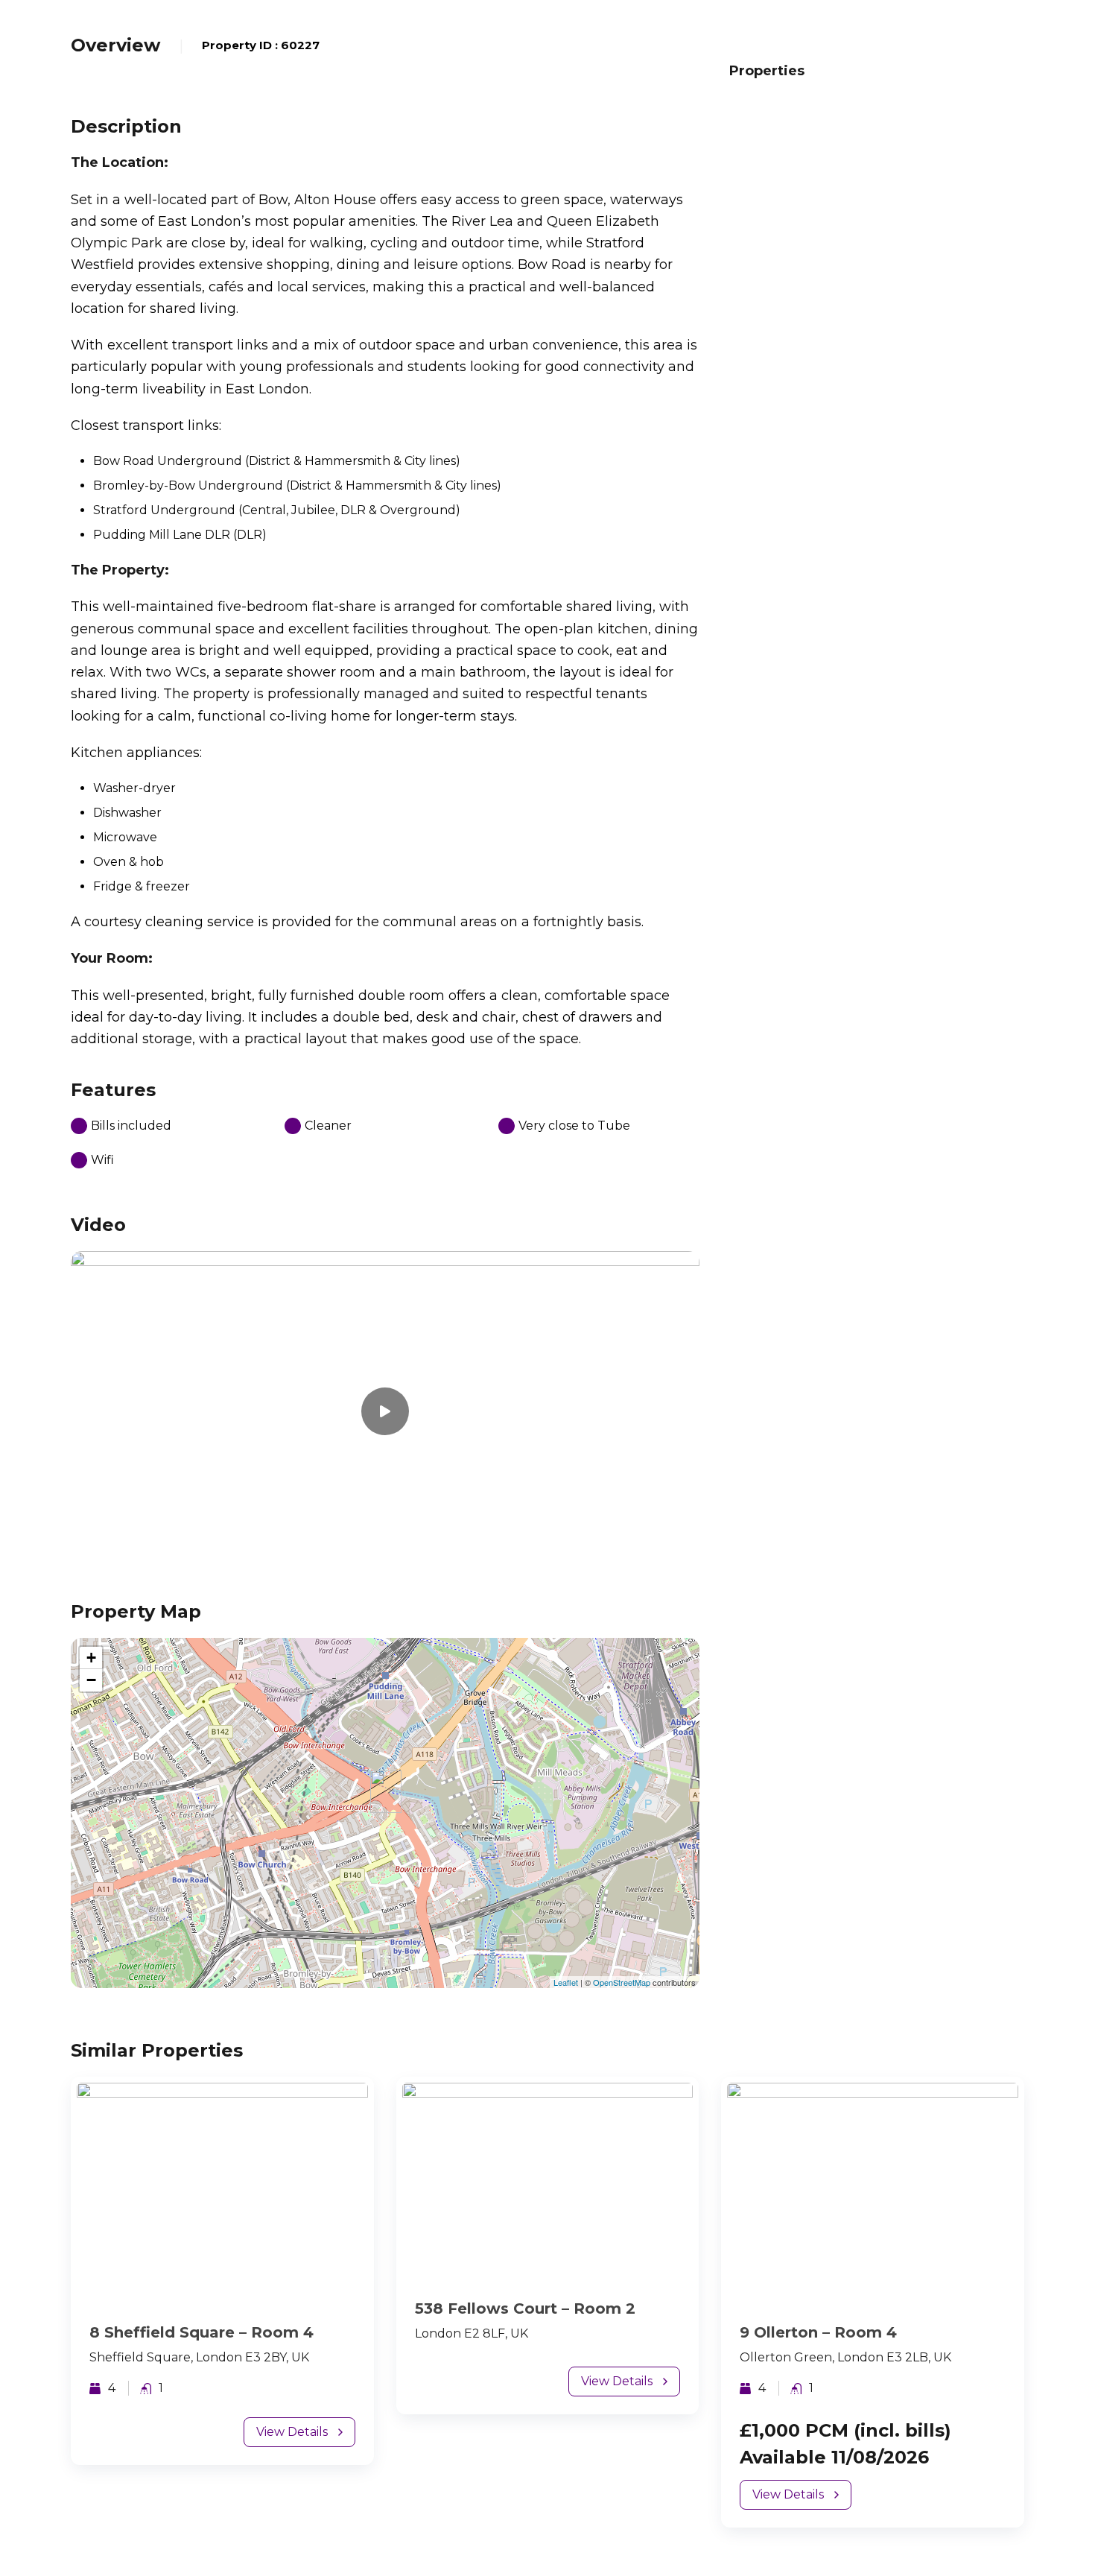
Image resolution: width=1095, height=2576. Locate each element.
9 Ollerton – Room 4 (818, 2332)
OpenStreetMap (622, 1982)
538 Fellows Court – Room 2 (525, 2308)
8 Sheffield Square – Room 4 (201, 2332)
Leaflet (566, 1982)
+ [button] (91, 1658)
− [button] (91, 1680)
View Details (292, 2432)
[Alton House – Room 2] (386, 1792)
